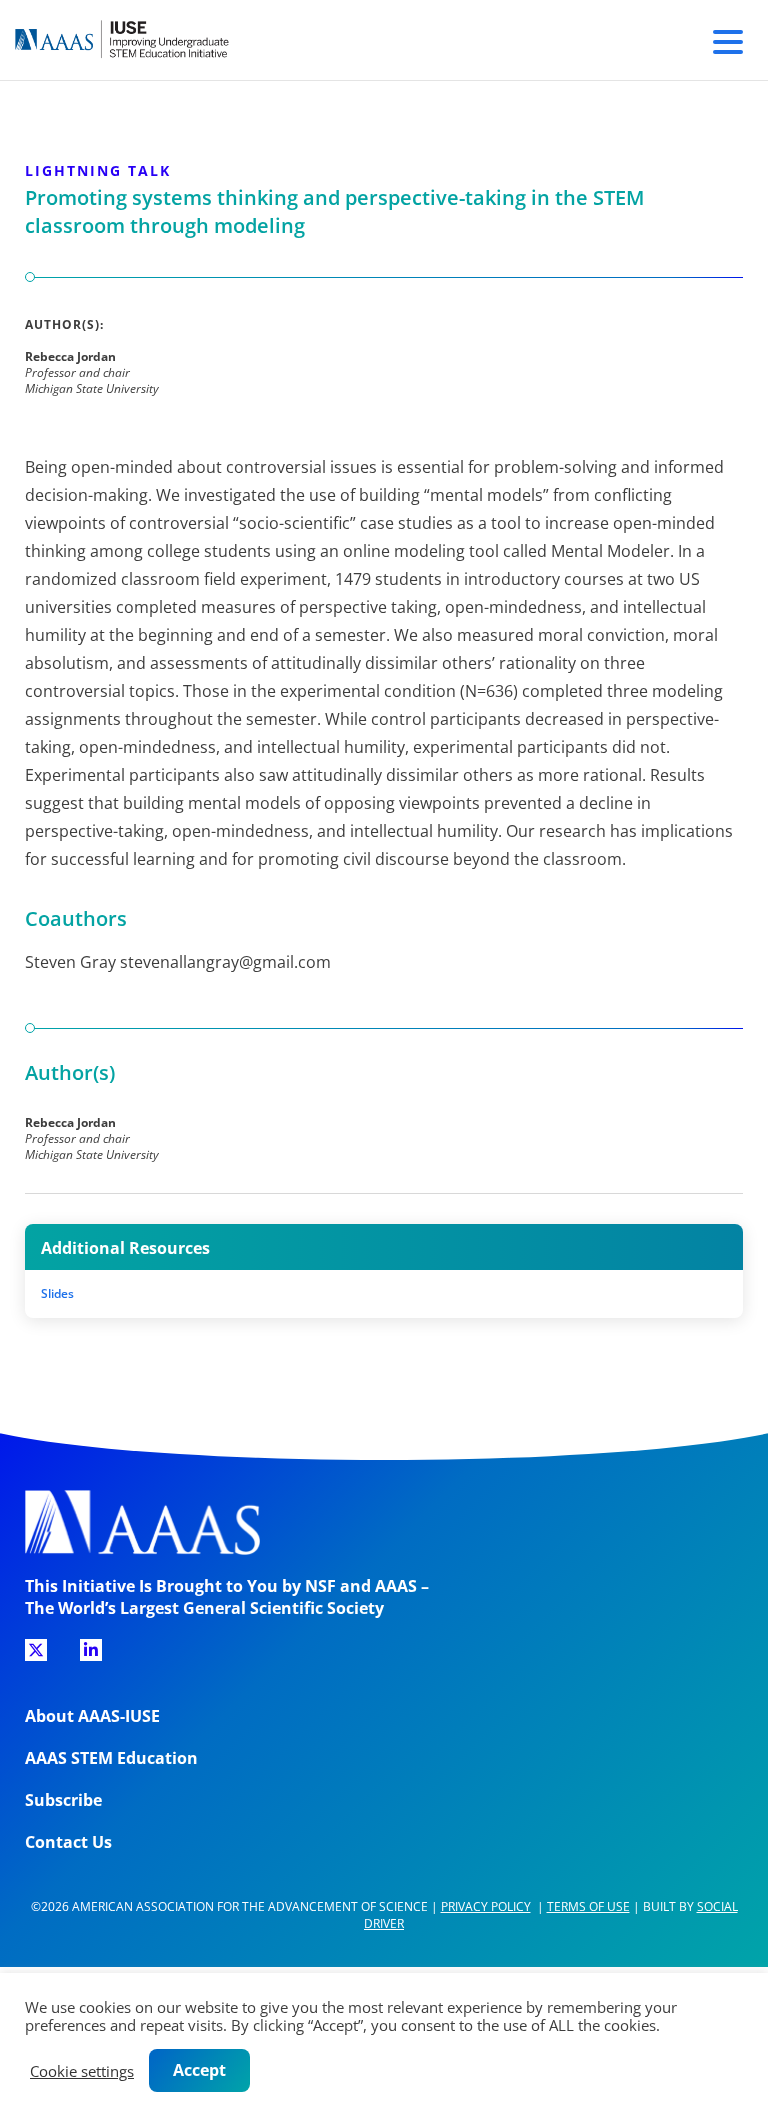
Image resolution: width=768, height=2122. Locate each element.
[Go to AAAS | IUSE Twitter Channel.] (36, 1650)
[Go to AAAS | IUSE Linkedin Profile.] (91, 1650)
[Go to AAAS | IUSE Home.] (140, 40)
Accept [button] (199, 2070)
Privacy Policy (486, 1906)
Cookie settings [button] (82, 2071)
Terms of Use (588, 1906)
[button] (728, 39)
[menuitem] (36, 1657)
